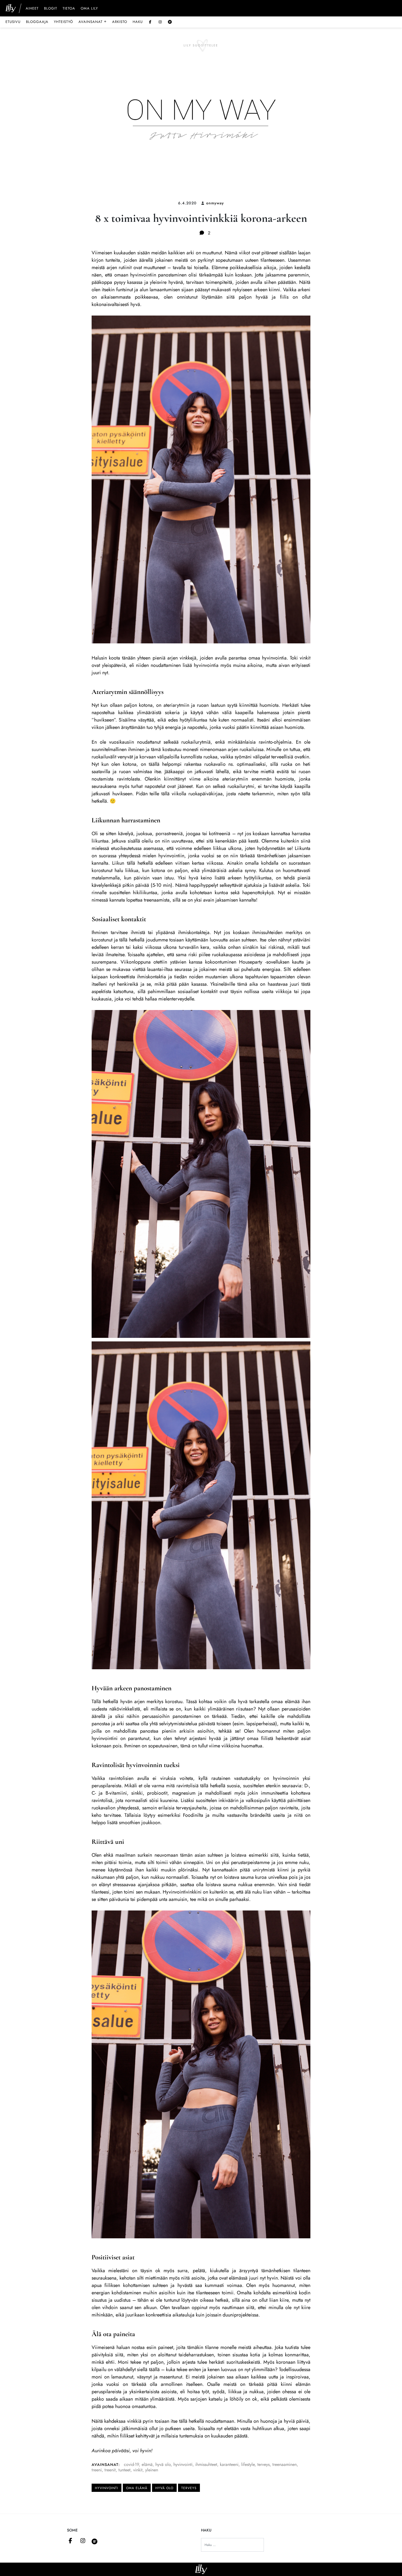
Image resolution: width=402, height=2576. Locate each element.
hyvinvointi (183, 2464)
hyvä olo (163, 2464)
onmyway (215, 203)
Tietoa (69, 9)
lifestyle (248, 2464)
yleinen (152, 2470)
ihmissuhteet (206, 2464)
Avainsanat (93, 22)
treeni (97, 2470)
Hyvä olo (164, 2488)
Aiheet (32, 9)
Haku (138, 22)
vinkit (138, 2470)
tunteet (124, 2470)
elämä (147, 2464)
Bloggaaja (37, 22)
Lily (201, 2569)
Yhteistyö (63, 22)
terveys (263, 2464)
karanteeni (229, 2464)
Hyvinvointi (107, 2488)
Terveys (189, 2488)
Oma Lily (89, 9)
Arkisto (120, 22)
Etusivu (13, 22)
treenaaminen (285, 2464)
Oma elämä (137, 2488)
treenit (110, 2470)
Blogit (51, 9)
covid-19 (131, 2464)
